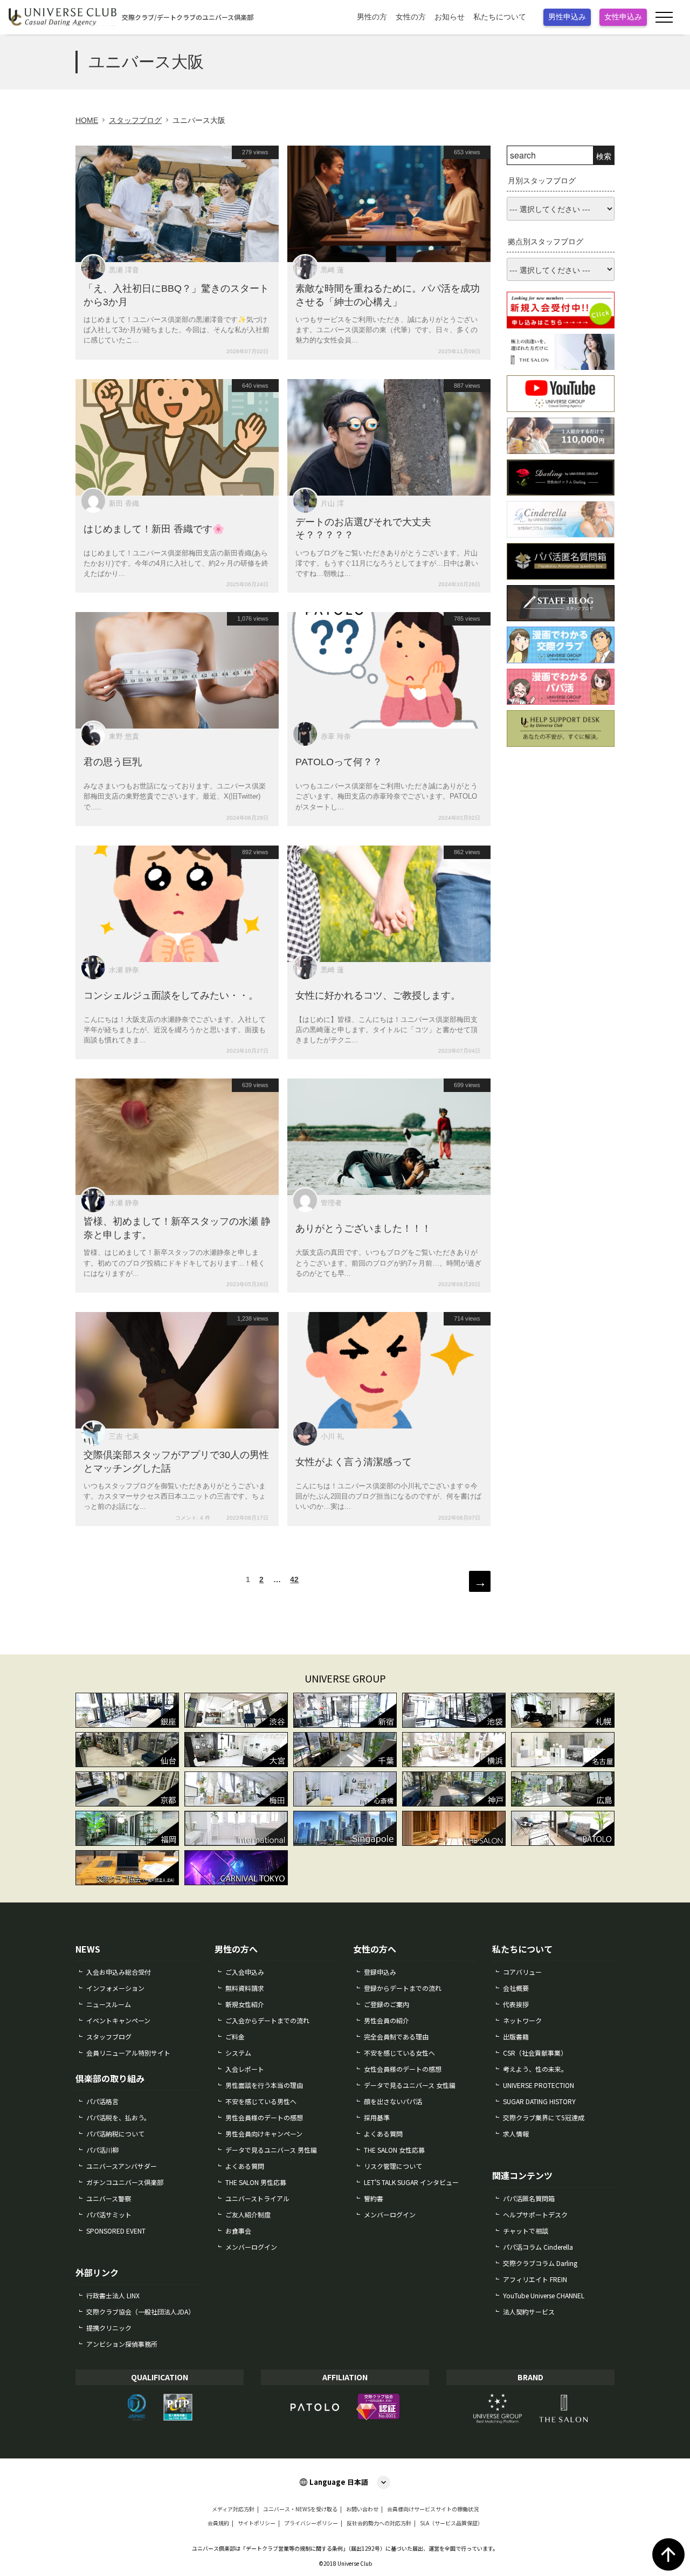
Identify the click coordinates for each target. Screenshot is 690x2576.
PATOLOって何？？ (339, 762)
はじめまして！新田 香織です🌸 (154, 528)
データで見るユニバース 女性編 (410, 2085)
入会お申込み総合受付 (119, 1972)
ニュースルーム (109, 2004)
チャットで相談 (526, 2231)
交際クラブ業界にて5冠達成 (544, 2117)
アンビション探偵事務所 (122, 2344)
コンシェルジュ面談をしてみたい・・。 (171, 995)
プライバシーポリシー (311, 2523)
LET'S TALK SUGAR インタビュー (411, 2182)
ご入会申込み (245, 1972)
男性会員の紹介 (387, 2020)
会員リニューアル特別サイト (128, 2053)
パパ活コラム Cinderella (538, 2247)
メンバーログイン (251, 2247)
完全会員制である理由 (396, 2036)
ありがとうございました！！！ (363, 1228)
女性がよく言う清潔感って (354, 1462)
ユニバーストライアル (257, 2198)
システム (238, 2053)
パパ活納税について (115, 2134)
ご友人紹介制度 (248, 2214)
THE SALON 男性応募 (256, 2182)
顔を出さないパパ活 (393, 2101)
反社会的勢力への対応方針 (379, 2523)
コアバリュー (522, 1972)
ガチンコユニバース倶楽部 (125, 2182)
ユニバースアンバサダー (122, 2166)
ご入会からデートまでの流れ (267, 2020)
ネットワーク (522, 2020)
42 (294, 1582)
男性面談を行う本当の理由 (264, 2085)
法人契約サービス (529, 2311)
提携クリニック (109, 2328)
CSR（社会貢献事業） (535, 2053)
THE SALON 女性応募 (394, 2150)
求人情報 (516, 2134)
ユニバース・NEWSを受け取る (300, 2509)
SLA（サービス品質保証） (451, 2523)
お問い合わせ (362, 2509)
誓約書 (374, 2198)
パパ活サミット (109, 2214)
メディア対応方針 (233, 2509)
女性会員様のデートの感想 (403, 2069)
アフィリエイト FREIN (535, 2279)
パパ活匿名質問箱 (529, 2198)
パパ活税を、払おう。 (118, 2117)
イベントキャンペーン (118, 2020)
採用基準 (377, 2117)
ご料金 (235, 2036)
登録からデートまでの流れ (403, 1988)
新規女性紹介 (245, 2004)
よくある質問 (245, 2166)
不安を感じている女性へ (399, 2053)
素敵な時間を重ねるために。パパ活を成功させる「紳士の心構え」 (388, 295)
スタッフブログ (109, 2036)
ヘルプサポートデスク (535, 2214)
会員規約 (218, 2523)
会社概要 (516, 1988)
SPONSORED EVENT (116, 2231)
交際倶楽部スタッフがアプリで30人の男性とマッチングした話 (176, 1462)
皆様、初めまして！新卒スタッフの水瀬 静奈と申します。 (177, 1229)
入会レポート (245, 2069)
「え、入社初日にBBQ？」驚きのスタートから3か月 (176, 295)
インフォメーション (115, 1988)
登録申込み (380, 1972)
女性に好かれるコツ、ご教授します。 (378, 995)
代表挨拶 (516, 2004)
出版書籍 (516, 2036)
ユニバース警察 (109, 2198)
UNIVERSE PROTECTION (539, 2085)
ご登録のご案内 (387, 2004)
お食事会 (238, 2231)
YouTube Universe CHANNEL (544, 2295)
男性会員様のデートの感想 (264, 2117)
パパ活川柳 (102, 2150)
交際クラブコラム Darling (540, 2263)
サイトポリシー (257, 2523)
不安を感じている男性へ (261, 2101)
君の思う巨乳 (113, 762)
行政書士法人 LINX (113, 2295)
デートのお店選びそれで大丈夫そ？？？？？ (363, 529)
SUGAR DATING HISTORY (539, 2101)
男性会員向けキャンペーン (264, 2134)
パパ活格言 (102, 2101)
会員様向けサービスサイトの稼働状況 (433, 2509)
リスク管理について (393, 2166)
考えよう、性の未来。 (535, 2069)
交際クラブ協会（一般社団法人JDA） (140, 2311)
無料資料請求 (245, 1988)
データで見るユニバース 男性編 (271, 2150)
